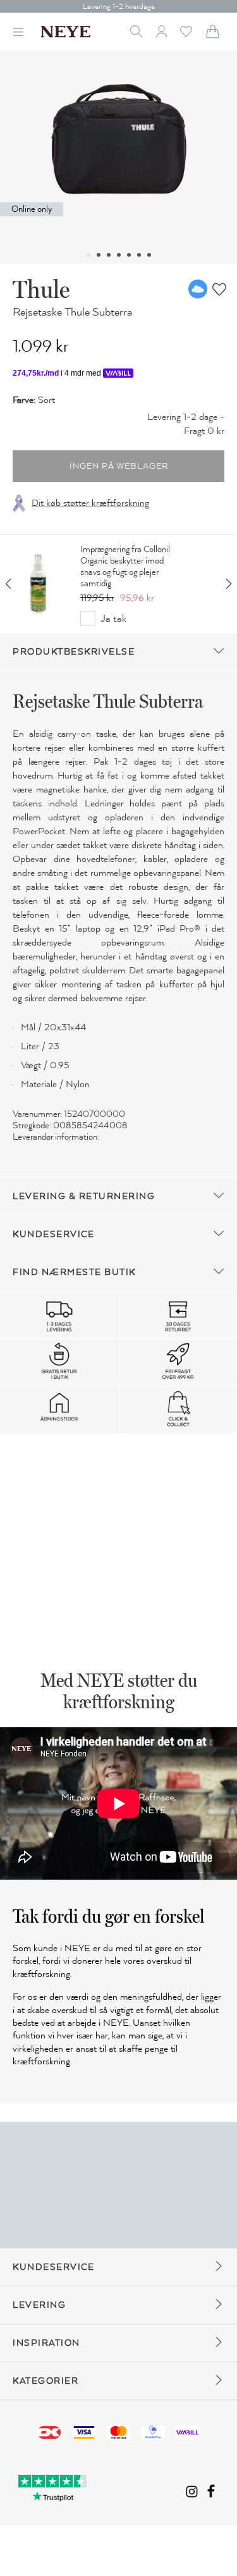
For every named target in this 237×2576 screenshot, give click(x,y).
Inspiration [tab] (46, 2343)
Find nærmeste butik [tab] (74, 1272)
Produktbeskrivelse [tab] (74, 652)
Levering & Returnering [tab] (84, 1196)
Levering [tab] (39, 2305)
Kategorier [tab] (46, 2381)
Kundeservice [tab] (53, 1234)
